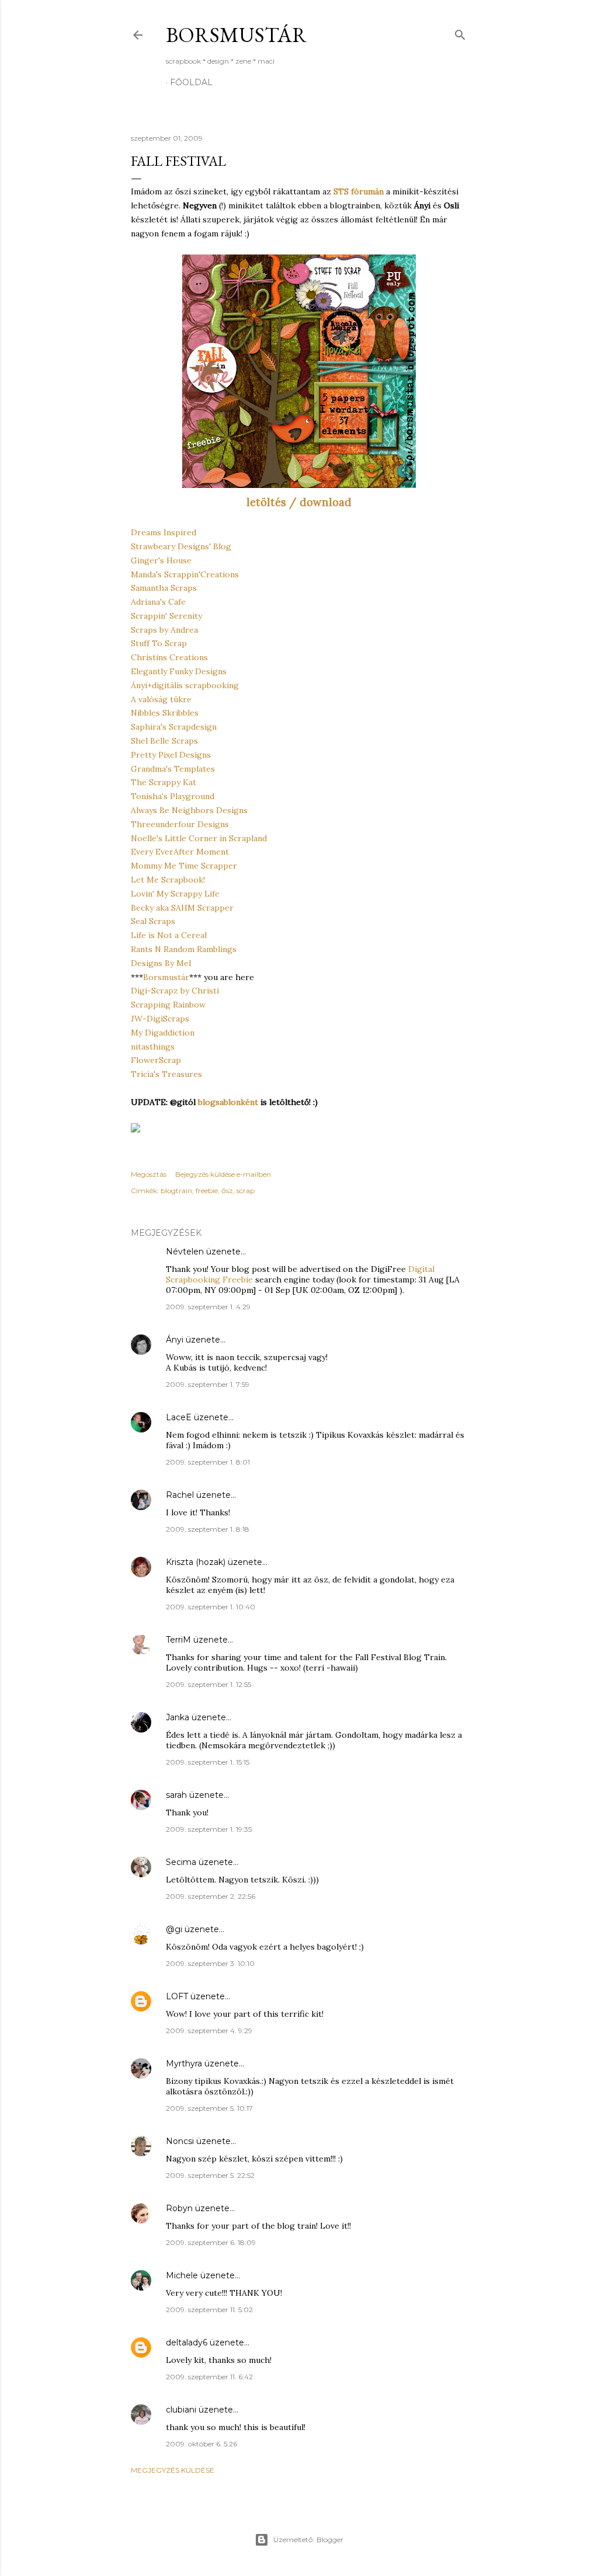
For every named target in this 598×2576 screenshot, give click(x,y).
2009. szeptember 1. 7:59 (208, 1384)
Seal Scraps (153, 921)
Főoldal (191, 82)
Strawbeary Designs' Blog (181, 546)
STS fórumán (359, 191)
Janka (178, 1717)
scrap (246, 1191)
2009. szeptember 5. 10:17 (209, 2108)
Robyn (179, 2208)
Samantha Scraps (164, 588)
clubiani (181, 2410)
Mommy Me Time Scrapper (184, 866)
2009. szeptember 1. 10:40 (211, 1607)
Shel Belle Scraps (164, 741)
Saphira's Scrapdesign (174, 727)
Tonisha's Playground (173, 796)
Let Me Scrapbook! (168, 880)
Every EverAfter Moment (180, 852)
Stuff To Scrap (159, 643)
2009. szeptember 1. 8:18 (208, 1529)
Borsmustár (237, 35)
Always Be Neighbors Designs (189, 810)
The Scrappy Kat (164, 782)
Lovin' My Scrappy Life (175, 894)
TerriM (178, 1640)
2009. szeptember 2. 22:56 (211, 1896)
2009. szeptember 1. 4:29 (208, 1307)
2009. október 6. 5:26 (201, 2444)
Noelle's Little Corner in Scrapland (199, 838)
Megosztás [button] (149, 1174)
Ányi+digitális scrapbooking (185, 685)
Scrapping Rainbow (168, 1005)
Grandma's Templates (173, 769)
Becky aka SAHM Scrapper (182, 908)
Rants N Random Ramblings (184, 949)
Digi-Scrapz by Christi (175, 991)
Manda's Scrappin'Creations (185, 574)
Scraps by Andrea (164, 630)
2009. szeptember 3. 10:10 (210, 1963)
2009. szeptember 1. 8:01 (208, 1462)
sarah (176, 1795)
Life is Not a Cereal (169, 935)
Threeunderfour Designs (180, 824)
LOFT (177, 1996)
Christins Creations (169, 657)
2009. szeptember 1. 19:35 (209, 1829)
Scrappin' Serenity (166, 616)
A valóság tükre (161, 699)
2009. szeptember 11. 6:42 (209, 2377)
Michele (182, 2275)
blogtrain (176, 1191)
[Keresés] (460, 32)
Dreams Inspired (164, 532)
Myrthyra (184, 2063)
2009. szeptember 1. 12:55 (208, 1684)
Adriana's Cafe (158, 602)
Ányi (175, 1340)
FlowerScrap (156, 1060)
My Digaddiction (163, 1033)
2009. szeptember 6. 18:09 (211, 2242)
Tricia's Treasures (166, 1074)
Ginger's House (161, 560)
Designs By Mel (161, 963)
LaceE (179, 1417)
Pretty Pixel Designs (171, 755)
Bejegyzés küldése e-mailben (223, 1174)
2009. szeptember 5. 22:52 (210, 2175)
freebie (207, 1191)
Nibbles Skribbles (165, 713)
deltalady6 (187, 2343)
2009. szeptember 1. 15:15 (208, 1762)
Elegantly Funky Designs (179, 671)
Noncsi (180, 2141)
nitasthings (153, 1047)
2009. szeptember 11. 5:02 (209, 2310)
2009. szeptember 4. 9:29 (209, 2031)
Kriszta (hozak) (196, 1562)
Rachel (180, 1495)
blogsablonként (228, 1102)
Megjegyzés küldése (173, 2470)
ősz (227, 1191)
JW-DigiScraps (160, 1019)
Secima (181, 1862)
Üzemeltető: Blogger (308, 2540)
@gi (174, 1929)
